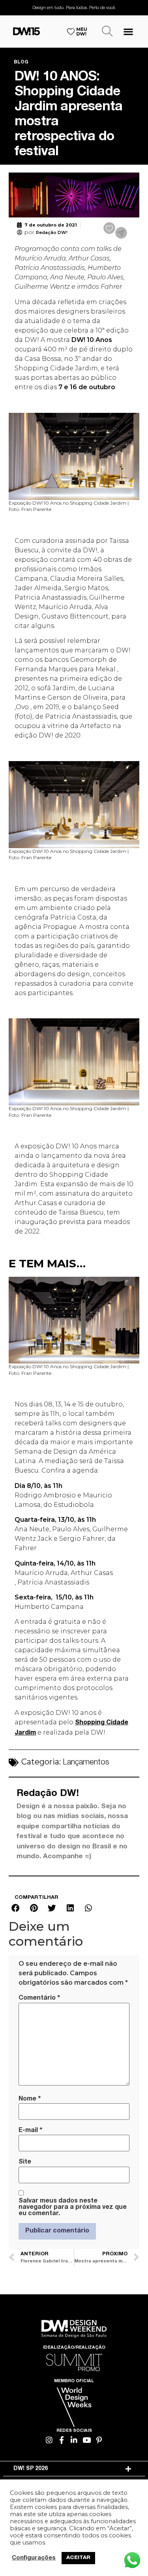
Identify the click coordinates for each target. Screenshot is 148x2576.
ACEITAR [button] (78, 2558)
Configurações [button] (34, 2558)
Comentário (39, 1998)
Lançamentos (86, 1763)
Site (25, 2162)
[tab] (74, 2469)
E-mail (30, 2130)
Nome (30, 2099)
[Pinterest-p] (99, 2440)
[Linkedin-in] (74, 2440)
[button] (128, 31)
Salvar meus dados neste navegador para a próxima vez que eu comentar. (73, 2208)
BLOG (21, 62)
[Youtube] (87, 2440)
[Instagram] (49, 2440)
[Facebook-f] (62, 2440)
